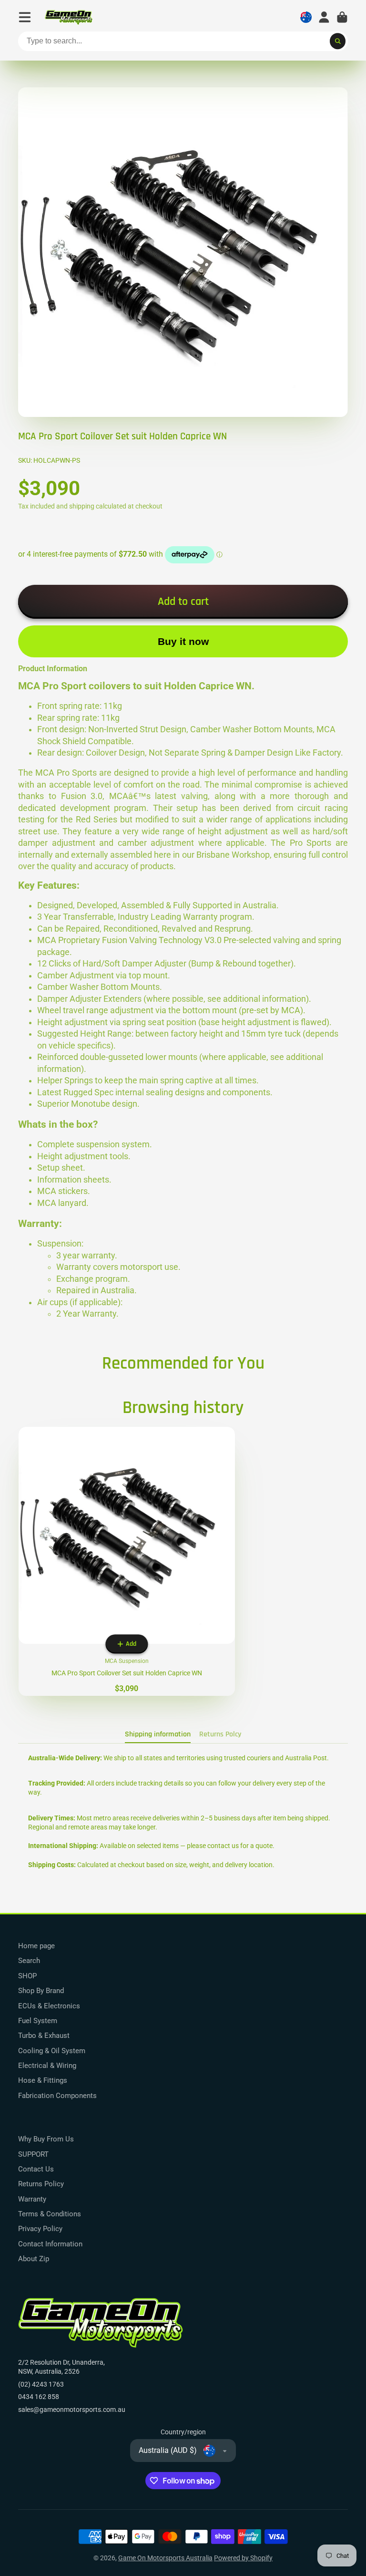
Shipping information (158, 1734)
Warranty (32, 2199)
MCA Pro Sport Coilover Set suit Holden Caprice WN (127, 1561)
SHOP (27, 1976)
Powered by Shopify (243, 2558)
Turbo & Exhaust (44, 2036)
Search (29, 1961)
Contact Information (50, 2244)
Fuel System (38, 2021)
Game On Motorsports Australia (165, 2558)
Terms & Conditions (50, 2214)
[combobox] (183, 42)
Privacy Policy (40, 2229)
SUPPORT (33, 2154)
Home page (36, 1946)
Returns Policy (41, 2184)
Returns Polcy (220, 1734)
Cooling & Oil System (52, 2051)
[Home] (69, 17)
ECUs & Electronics (49, 2006)
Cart (342, 17)
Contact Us (36, 2169)
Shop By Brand (41, 1991)
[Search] (338, 42)
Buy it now (183, 641)
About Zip (34, 2259)
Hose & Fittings (43, 2080)
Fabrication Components (57, 2096)
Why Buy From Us (46, 2139)
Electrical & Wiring (47, 2066)
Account (324, 17)
